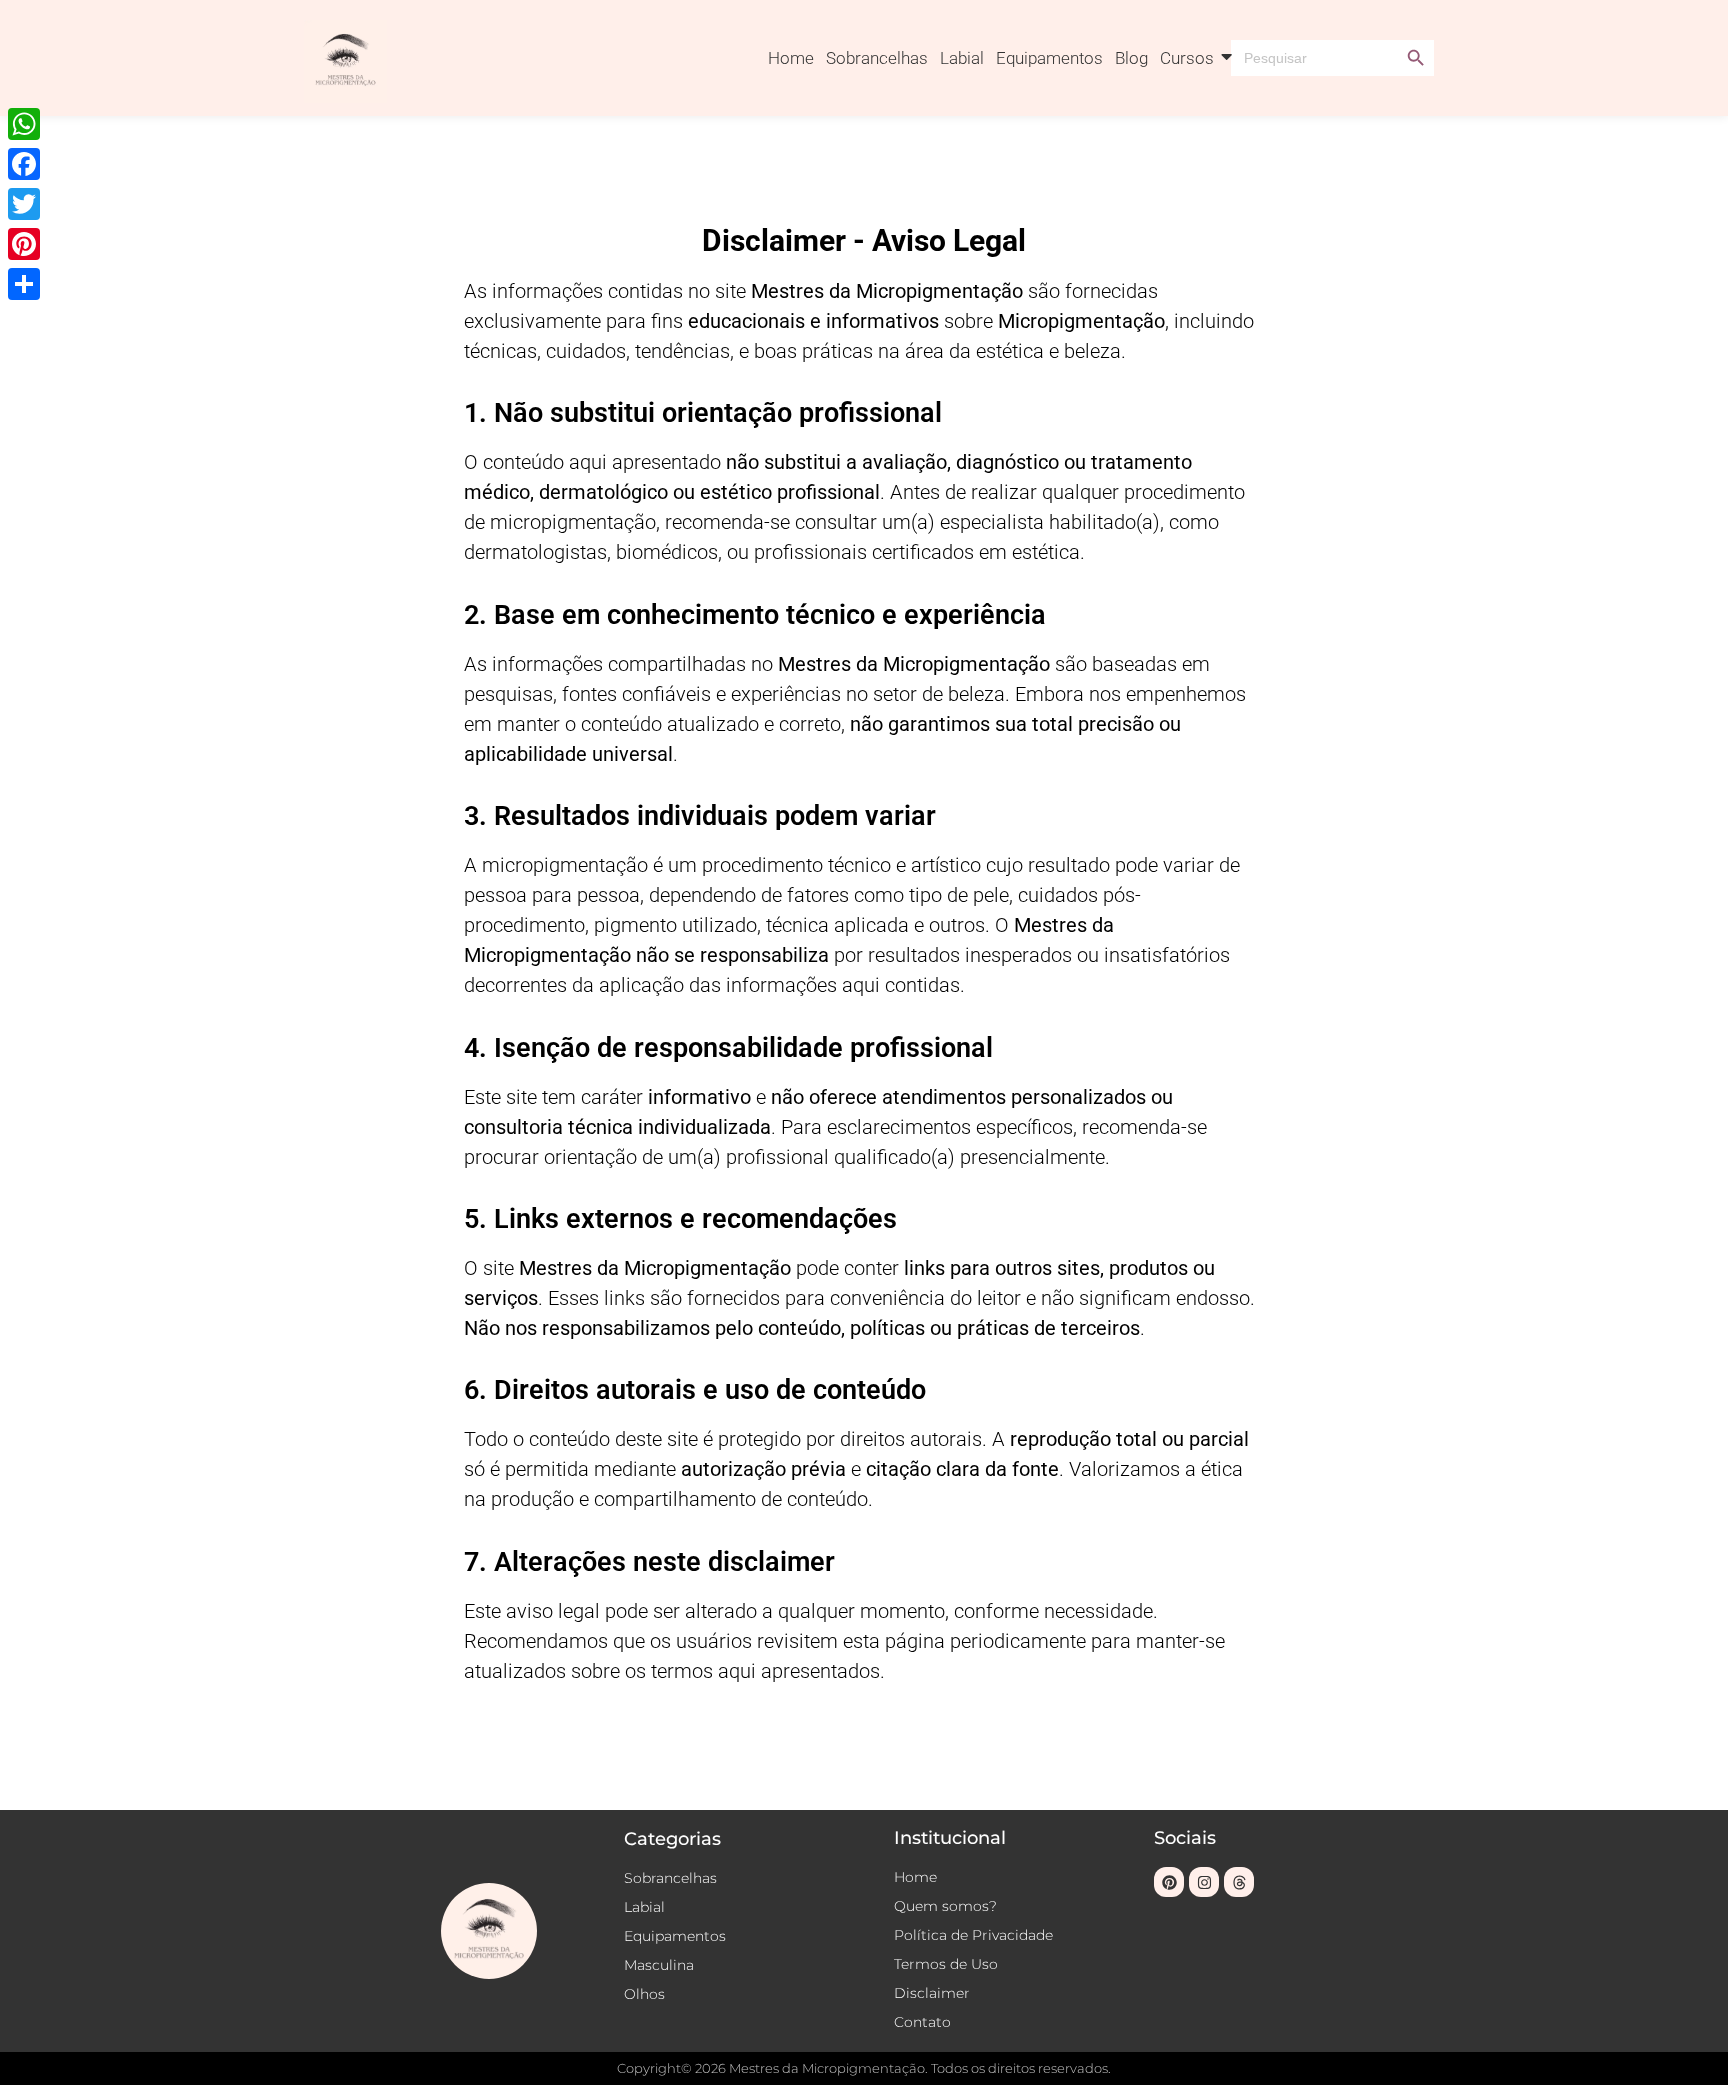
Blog (1131, 58)
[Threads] (1239, 1882)
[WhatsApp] (24, 124)
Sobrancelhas (877, 58)
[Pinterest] (1169, 1882)
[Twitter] (24, 204)
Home (791, 58)
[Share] (24, 284)
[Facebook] (24, 164)
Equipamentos (1049, 58)
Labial (962, 58)
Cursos (1187, 58)
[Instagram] (1204, 1882)
